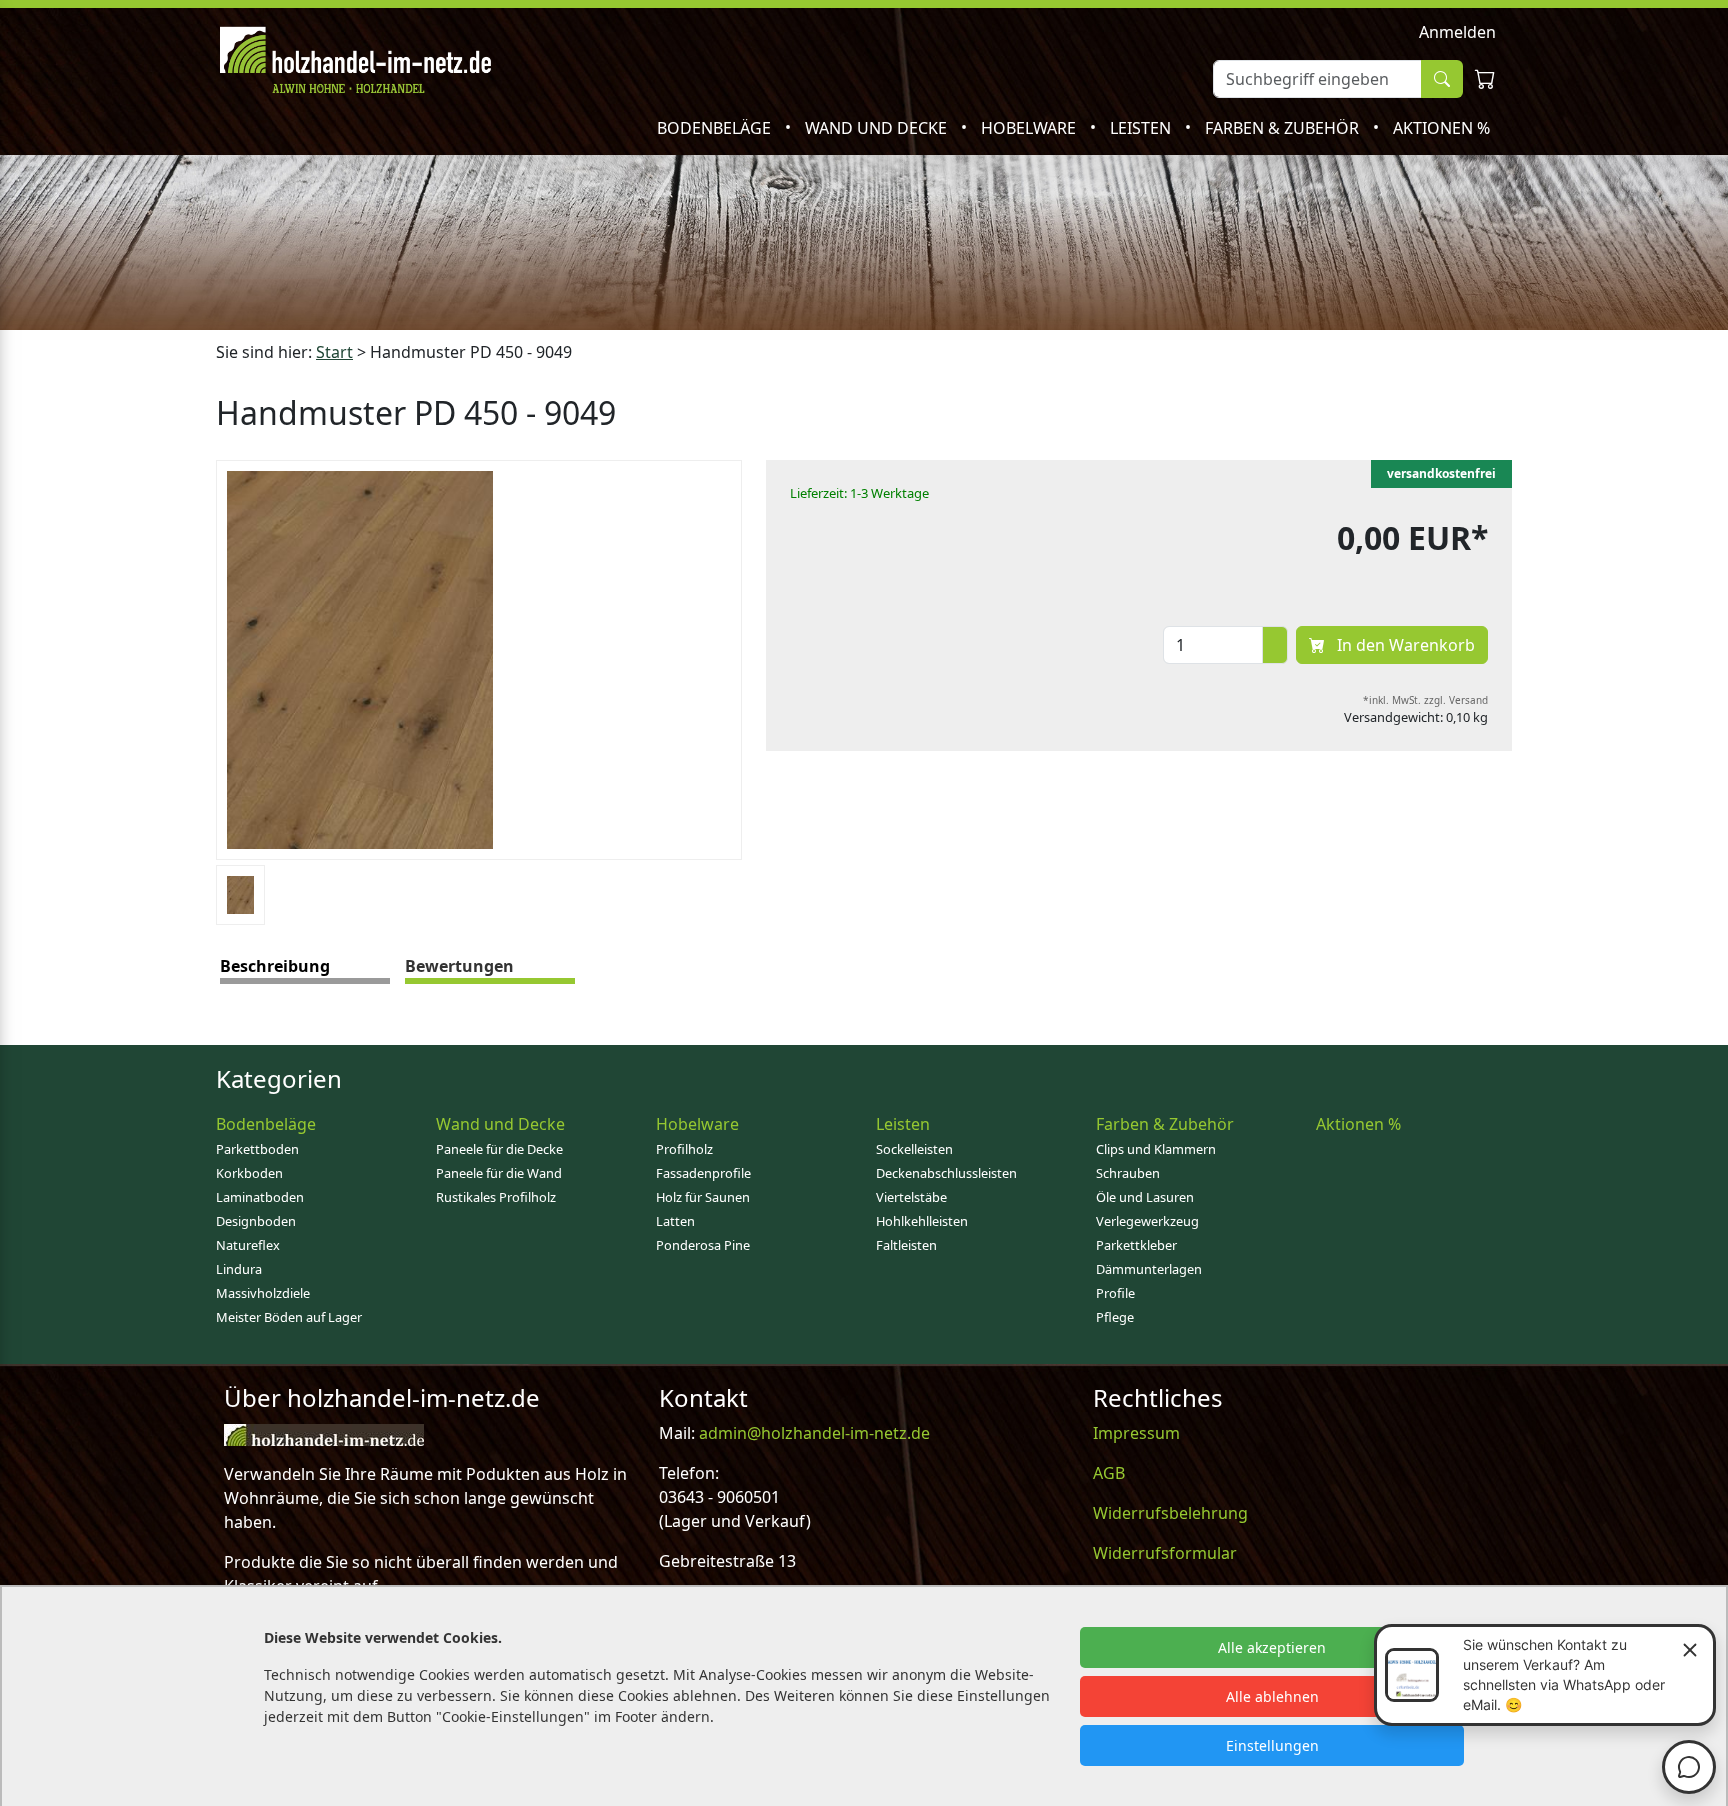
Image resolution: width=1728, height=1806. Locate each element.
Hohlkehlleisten (922, 1221)
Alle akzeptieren (1272, 1647)
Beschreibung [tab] (275, 966)
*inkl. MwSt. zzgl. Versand (1425, 700)
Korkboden (249, 1173)
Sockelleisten (914, 1149)
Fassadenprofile (703, 1173)
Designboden (256, 1221)
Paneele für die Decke (499, 1149)
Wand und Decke (878, 128)
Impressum (1136, 1433)
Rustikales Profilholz (496, 1197)
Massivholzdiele (263, 1293)
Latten (675, 1221)
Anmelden (1457, 32)
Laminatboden (260, 1197)
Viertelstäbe (911, 1197)
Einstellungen (1272, 1745)
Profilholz (684, 1149)
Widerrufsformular (1165, 1553)
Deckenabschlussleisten (946, 1173)
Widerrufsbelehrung (1170, 1513)
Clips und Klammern (1156, 1149)
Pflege (1115, 1317)
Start (334, 352)
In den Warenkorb (1404, 645)
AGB (1109, 1473)
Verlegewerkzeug (1147, 1221)
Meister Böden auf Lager (289, 1317)
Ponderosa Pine (703, 1245)
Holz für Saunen (703, 1197)
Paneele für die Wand (499, 1173)
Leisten (1142, 128)
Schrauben (1128, 1173)
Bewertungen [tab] (459, 966)
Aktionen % (1441, 128)
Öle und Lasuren (1145, 1197)
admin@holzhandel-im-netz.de (814, 1433)
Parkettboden (257, 1149)
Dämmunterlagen (1149, 1269)
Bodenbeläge (716, 128)
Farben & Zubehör (1284, 128)
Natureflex (248, 1245)
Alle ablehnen (1272, 1696)
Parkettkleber (1136, 1245)
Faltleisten (906, 1245)
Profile (1115, 1293)
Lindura (239, 1269)
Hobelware (1030, 128)
